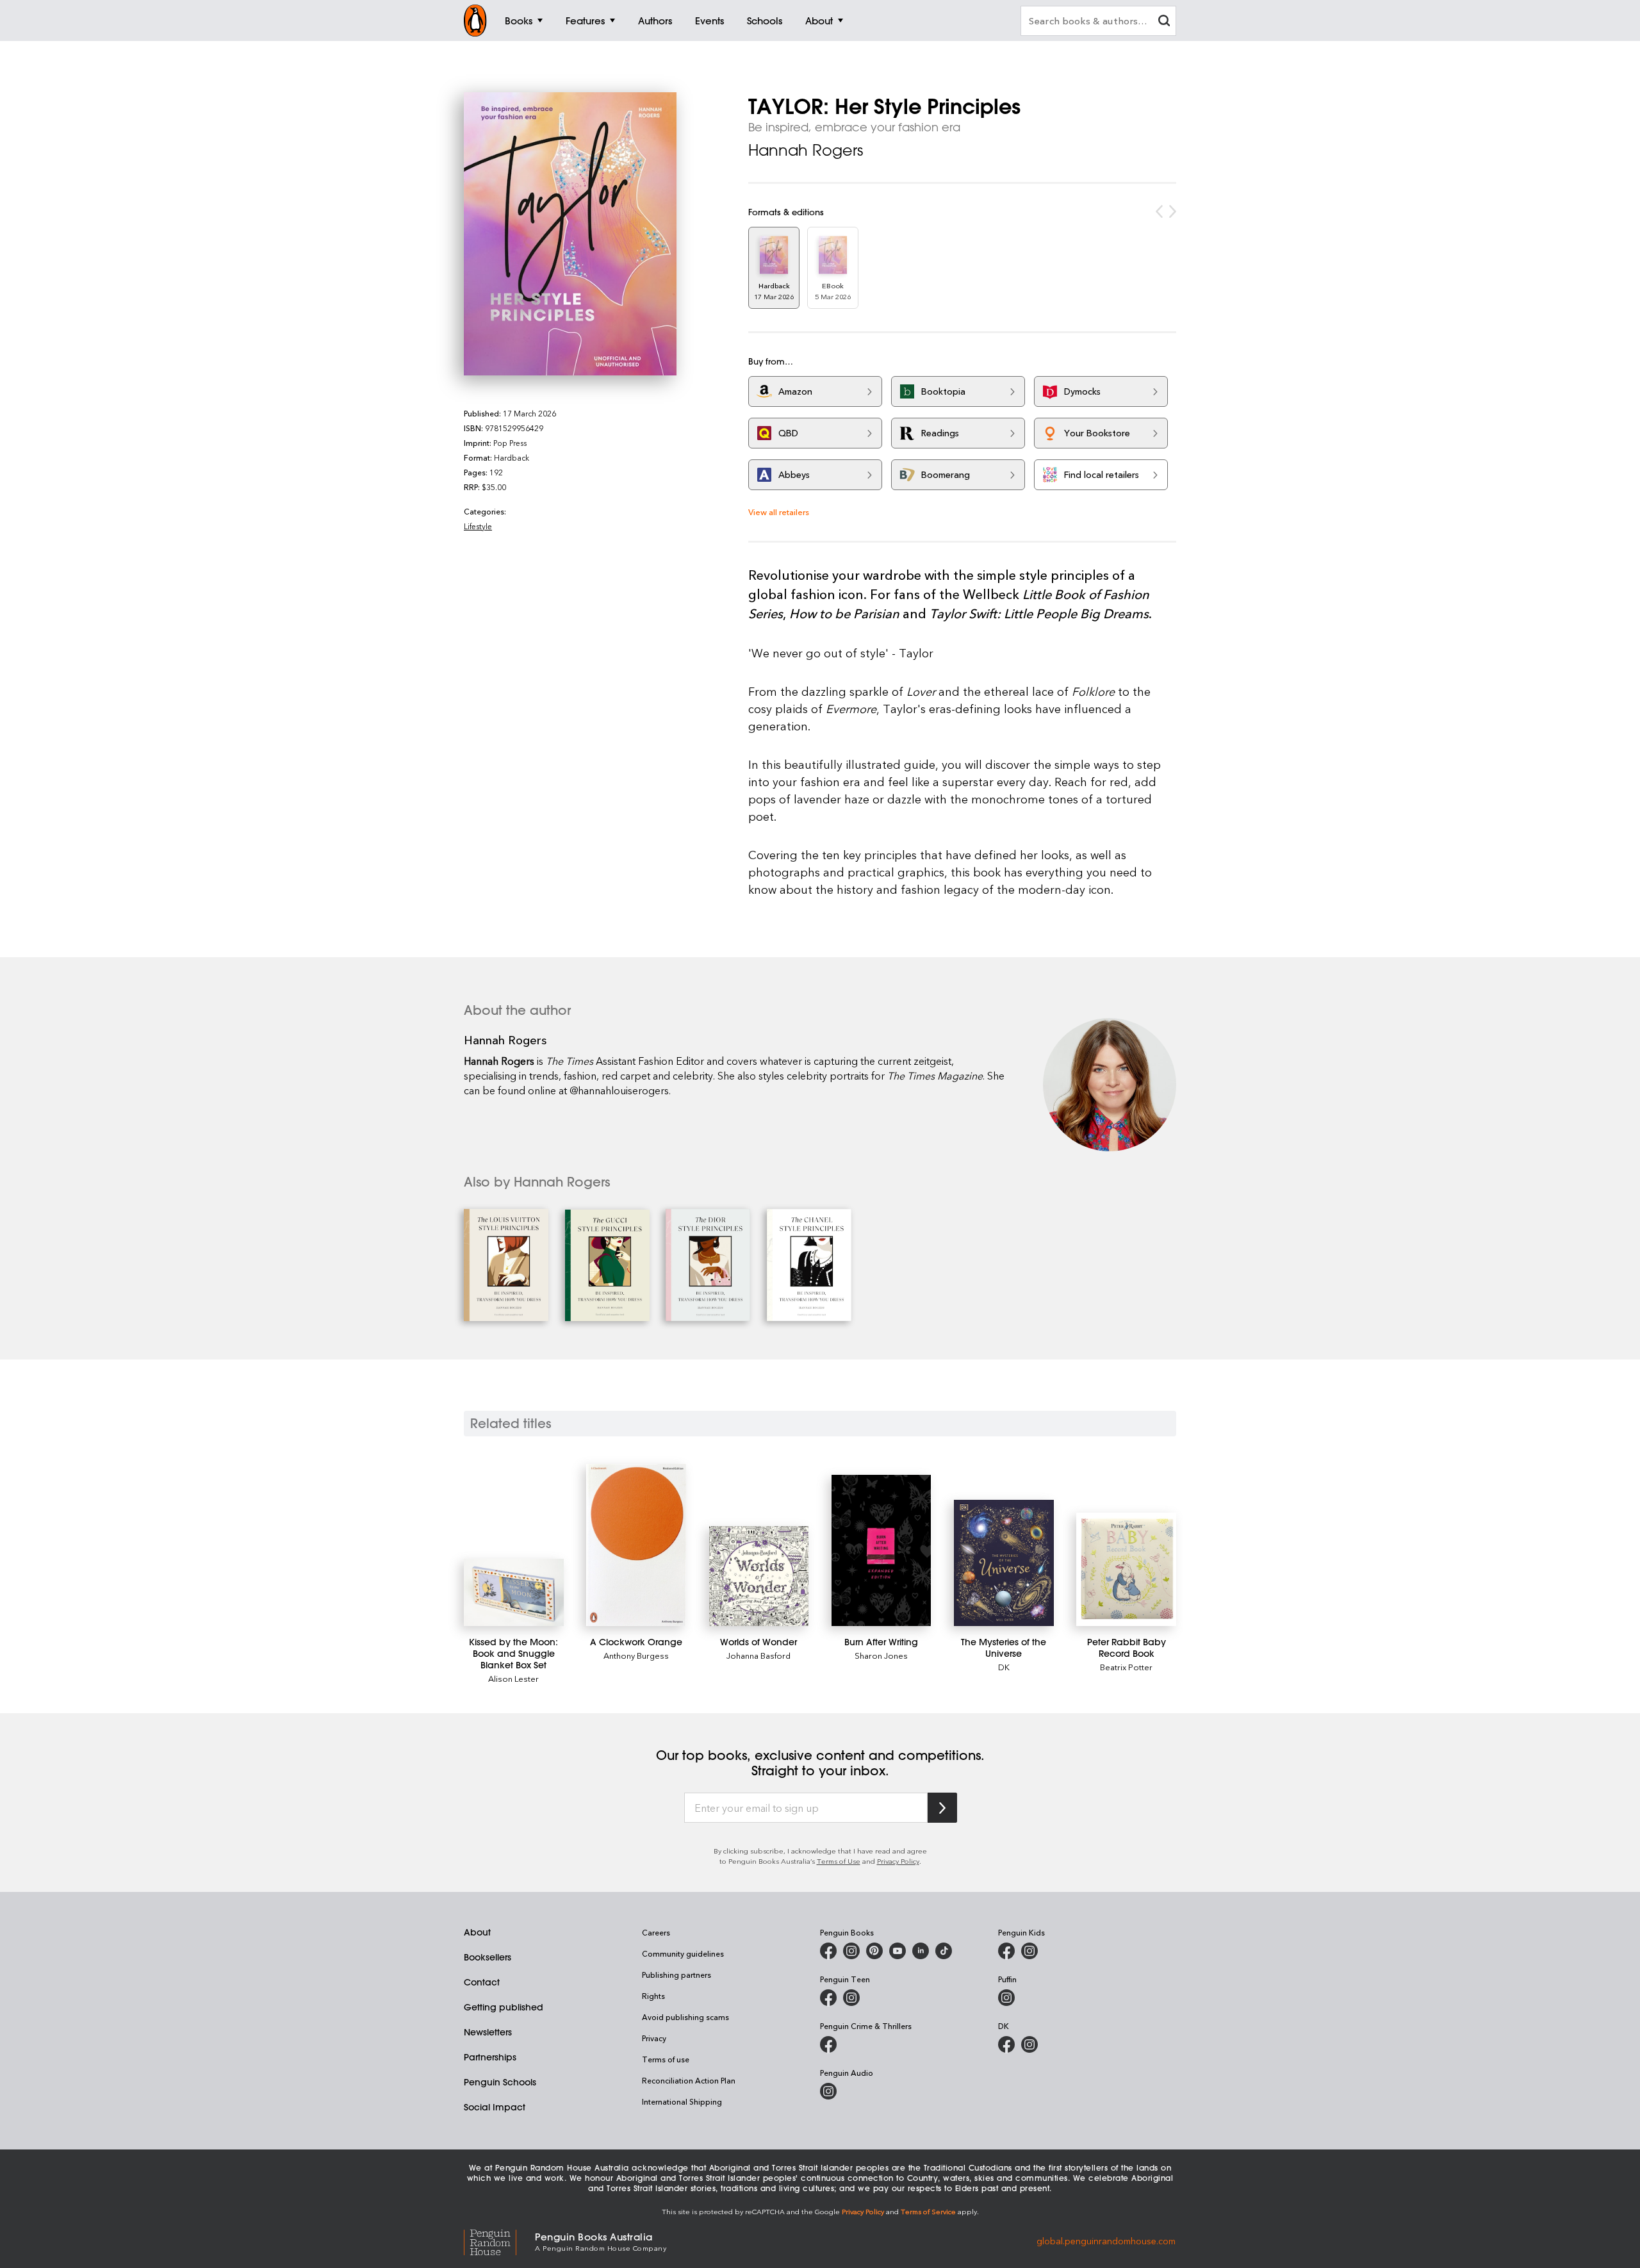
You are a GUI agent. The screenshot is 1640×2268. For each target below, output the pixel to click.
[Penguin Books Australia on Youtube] (898, 1951)
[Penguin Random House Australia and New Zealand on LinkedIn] (921, 1951)
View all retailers (779, 512)
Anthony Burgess (636, 1655)
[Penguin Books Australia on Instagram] (851, 1951)
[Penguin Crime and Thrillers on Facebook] (828, 2044)
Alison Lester (513, 1678)
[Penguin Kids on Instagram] (1029, 1951)
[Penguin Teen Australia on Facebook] (828, 1998)
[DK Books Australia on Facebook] (1006, 2044)
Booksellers (488, 1957)
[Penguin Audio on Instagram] (828, 2091)
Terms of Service (928, 2211)
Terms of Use (839, 1861)
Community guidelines (683, 1953)
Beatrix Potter (1126, 1667)
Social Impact (495, 2107)
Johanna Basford (758, 1655)
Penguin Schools (500, 2082)
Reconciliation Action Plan (689, 2080)
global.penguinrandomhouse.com (1106, 2241)
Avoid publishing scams (685, 2017)
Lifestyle (478, 526)
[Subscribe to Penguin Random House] (942, 1808)
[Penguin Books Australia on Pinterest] (874, 1951)
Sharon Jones (881, 1655)
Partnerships (490, 2057)
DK (1004, 1667)
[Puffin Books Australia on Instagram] (1006, 1998)
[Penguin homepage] (475, 21)
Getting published (504, 2007)
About (477, 1932)
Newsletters (488, 2032)
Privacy (654, 2038)
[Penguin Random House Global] (499, 2241)
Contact (482, 1982)
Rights (653, 1996)
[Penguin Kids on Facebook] (1006, 1951)
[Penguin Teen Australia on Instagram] (851, 1998)
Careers (656, 1932)
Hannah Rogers (806, 150)
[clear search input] (1164, 22)
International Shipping (682, 2101)
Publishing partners (676, 1975)
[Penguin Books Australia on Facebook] (828, 1951)
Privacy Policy (898, 1861)
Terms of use (666, 2059)
